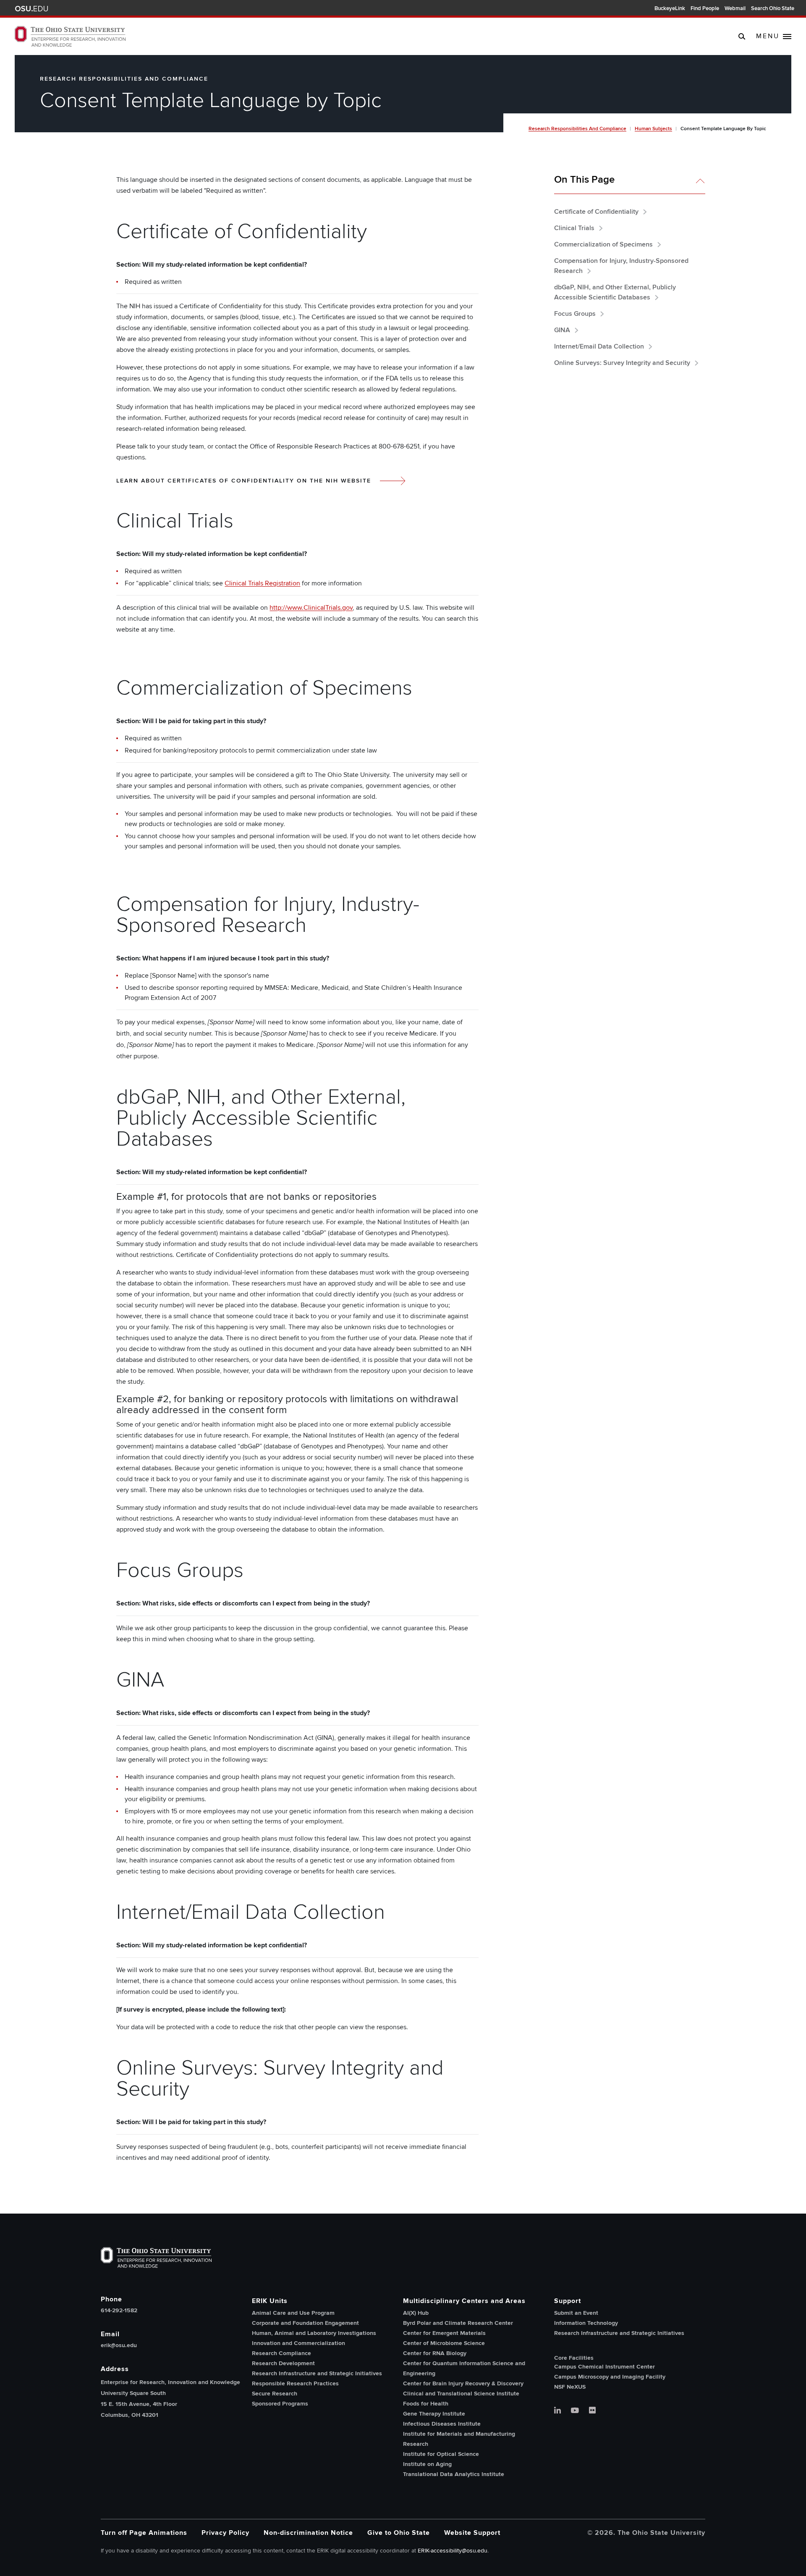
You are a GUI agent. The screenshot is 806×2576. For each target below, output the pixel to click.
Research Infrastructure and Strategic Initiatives (317, 2373)
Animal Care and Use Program (293, 2313)
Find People (705, 8)
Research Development (283, 2363)
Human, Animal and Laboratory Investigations (314, 2333)
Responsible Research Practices (295, 2383)
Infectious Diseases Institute (442, 2424)
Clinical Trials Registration (262, 583)
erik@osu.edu (119, 2345)
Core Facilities (574, 2358)
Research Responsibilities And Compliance (577, 129)
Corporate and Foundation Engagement (305, 2323)
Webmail (735, 8)
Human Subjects (653, 129)
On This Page (584, 180)
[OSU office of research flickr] (592, 2411)
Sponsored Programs (280, 2404)
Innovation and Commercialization (298, 2343)
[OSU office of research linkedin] (557, 2411)
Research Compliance (281, 2353)
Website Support (472, 2533)
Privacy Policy (225, 2533)
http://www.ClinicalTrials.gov (311, 608)
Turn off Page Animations (144, 2533)
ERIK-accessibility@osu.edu (453, 2551)
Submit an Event (576, 2313)
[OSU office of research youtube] (575, 2411)
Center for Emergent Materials (444, 2333)
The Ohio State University (31, 9)
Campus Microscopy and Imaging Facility (610, 2377)
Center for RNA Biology (435, 2353)
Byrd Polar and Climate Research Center (458, 2323)
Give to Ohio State (399, 2533)
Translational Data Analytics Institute (454, 2474)
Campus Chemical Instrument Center (604, 2367)
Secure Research (275, 2394)
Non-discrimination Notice (308, 2533)
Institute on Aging (427, 2464)
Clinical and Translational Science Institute (461, 2394)
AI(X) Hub (416, 2313)
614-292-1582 (119, 2311)
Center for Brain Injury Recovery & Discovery (463, 2383)
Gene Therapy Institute (434, 2414)
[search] (742, 36)
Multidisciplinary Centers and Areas (464, 2301)
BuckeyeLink (670, 8)
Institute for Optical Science (441, 2454)
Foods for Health (426, 2404)
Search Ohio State (773, 8)
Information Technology (586, 2323)
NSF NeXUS (570, 2387)
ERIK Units (270, 2301)
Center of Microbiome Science (444, 2343)
